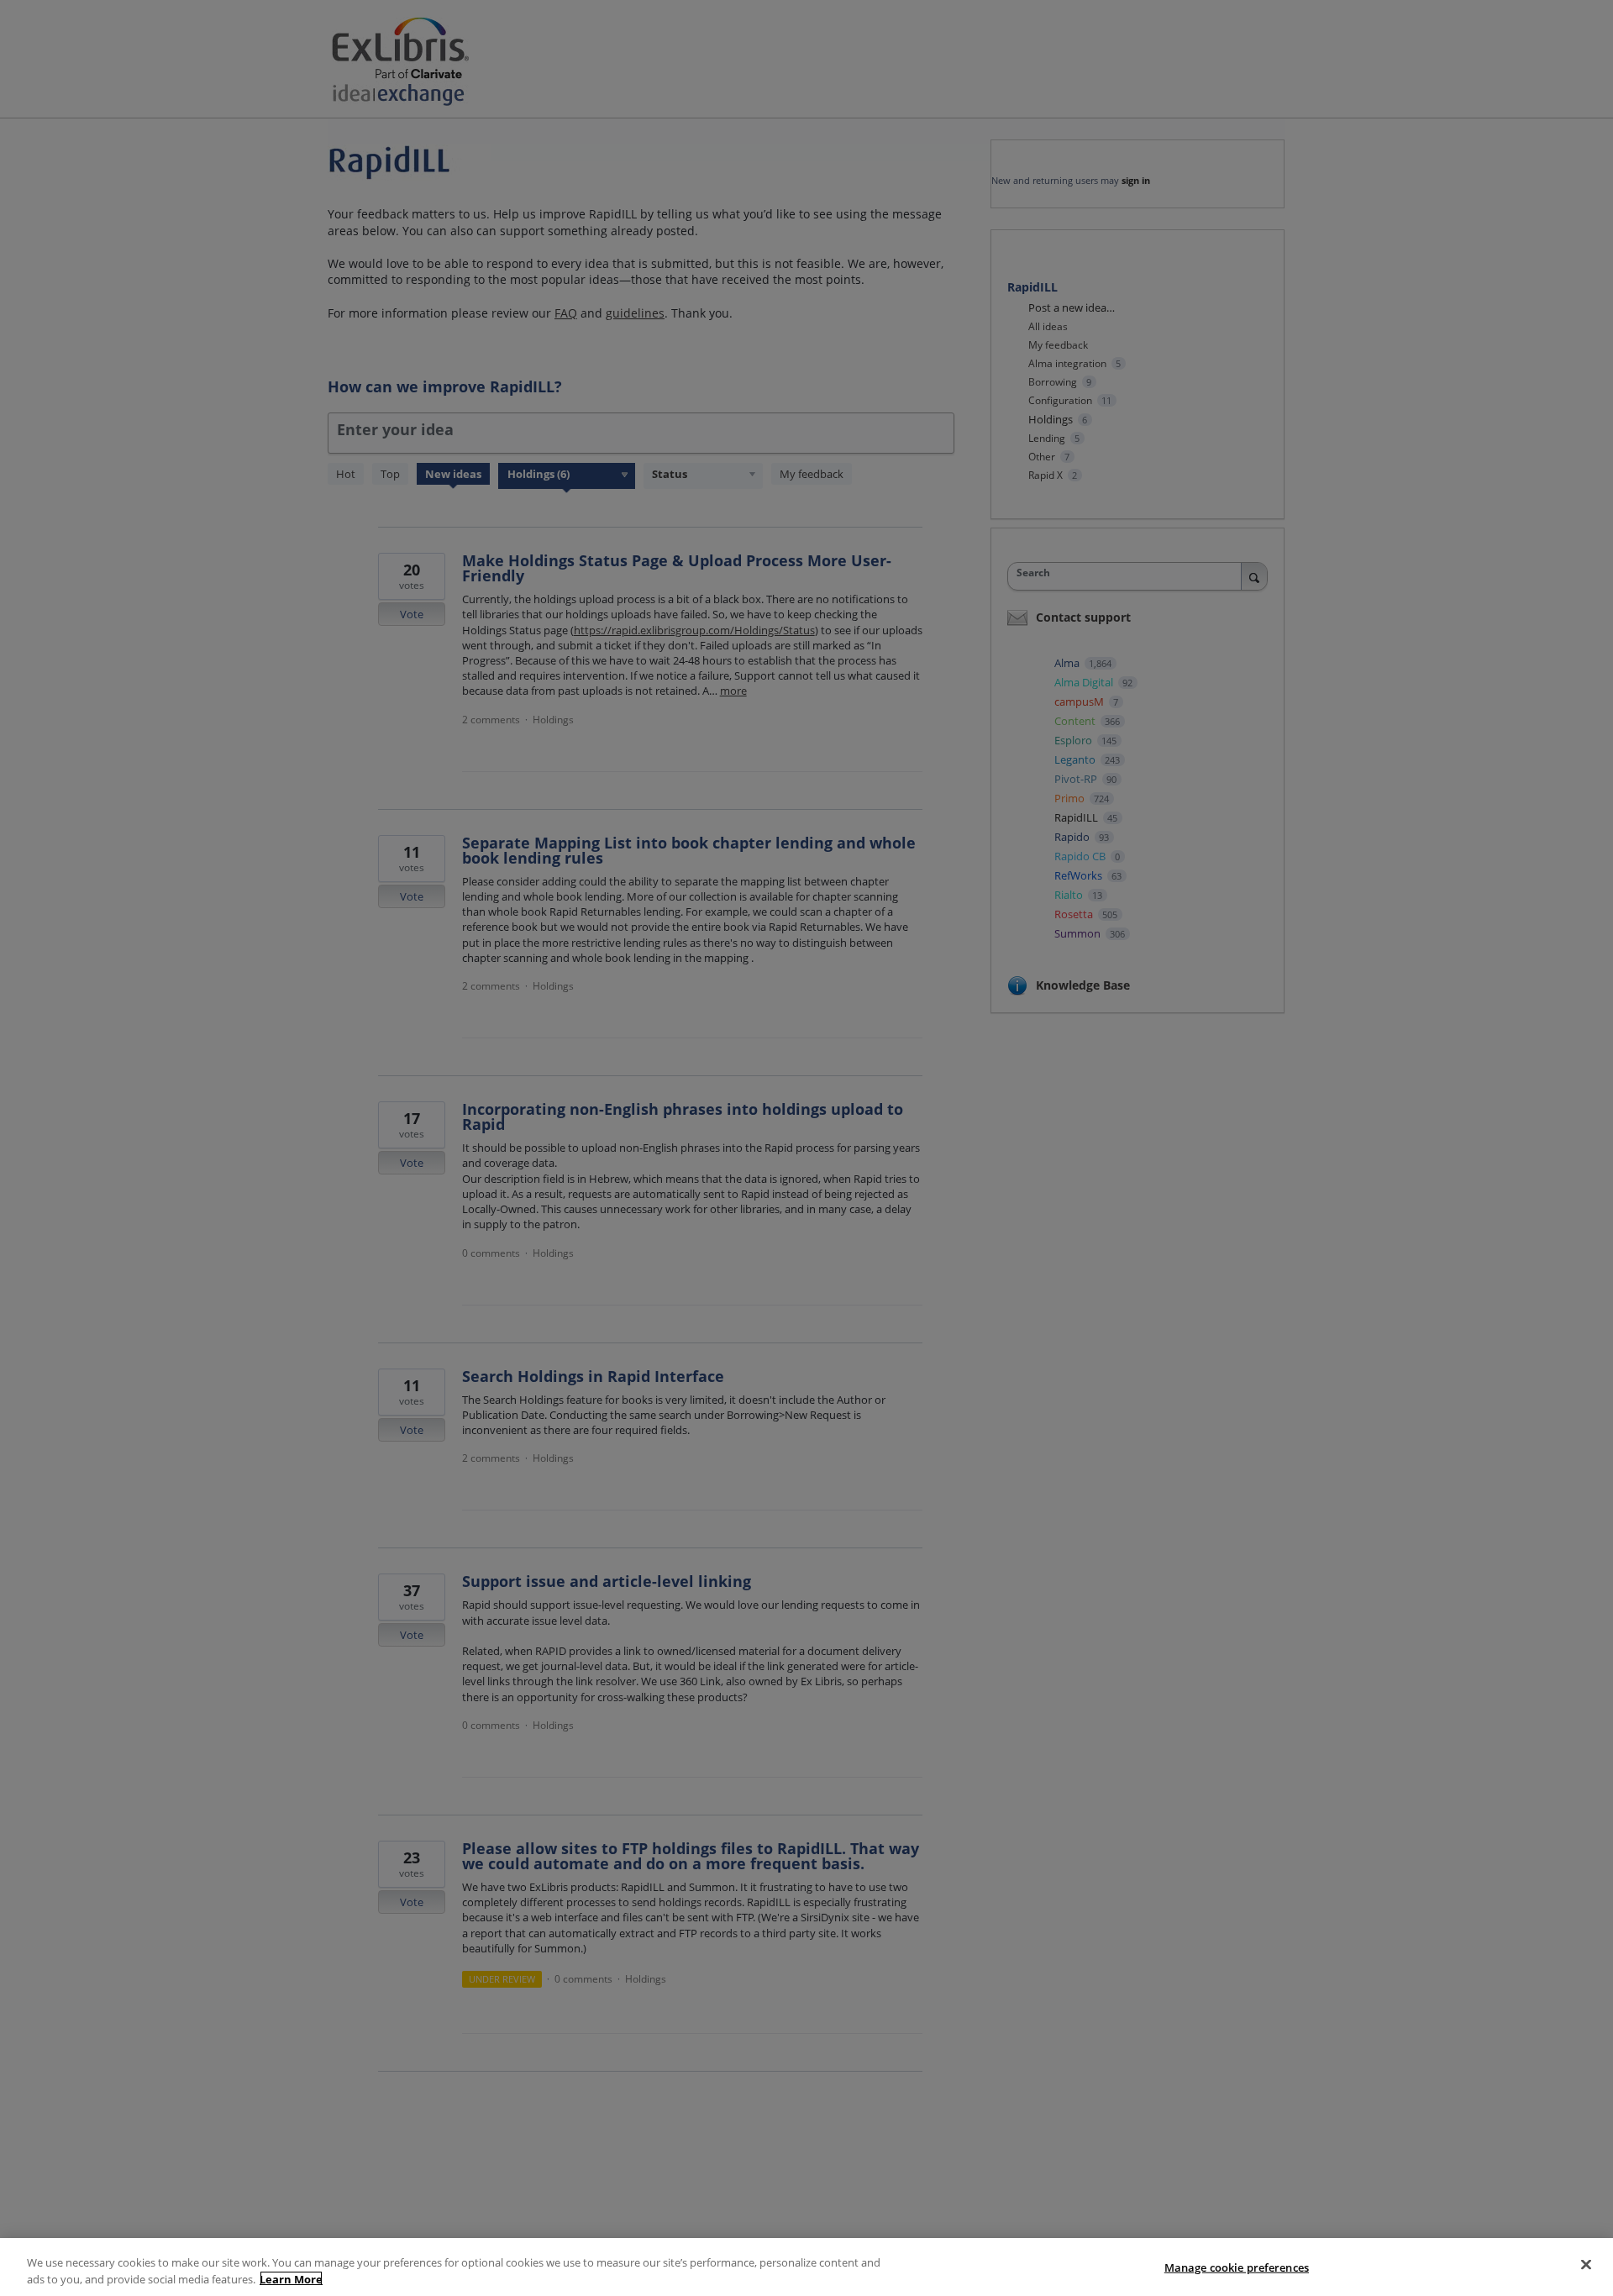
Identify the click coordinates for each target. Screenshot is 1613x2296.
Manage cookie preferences (1237, 2267)
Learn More (291, 2278)
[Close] (1586, 2265)
